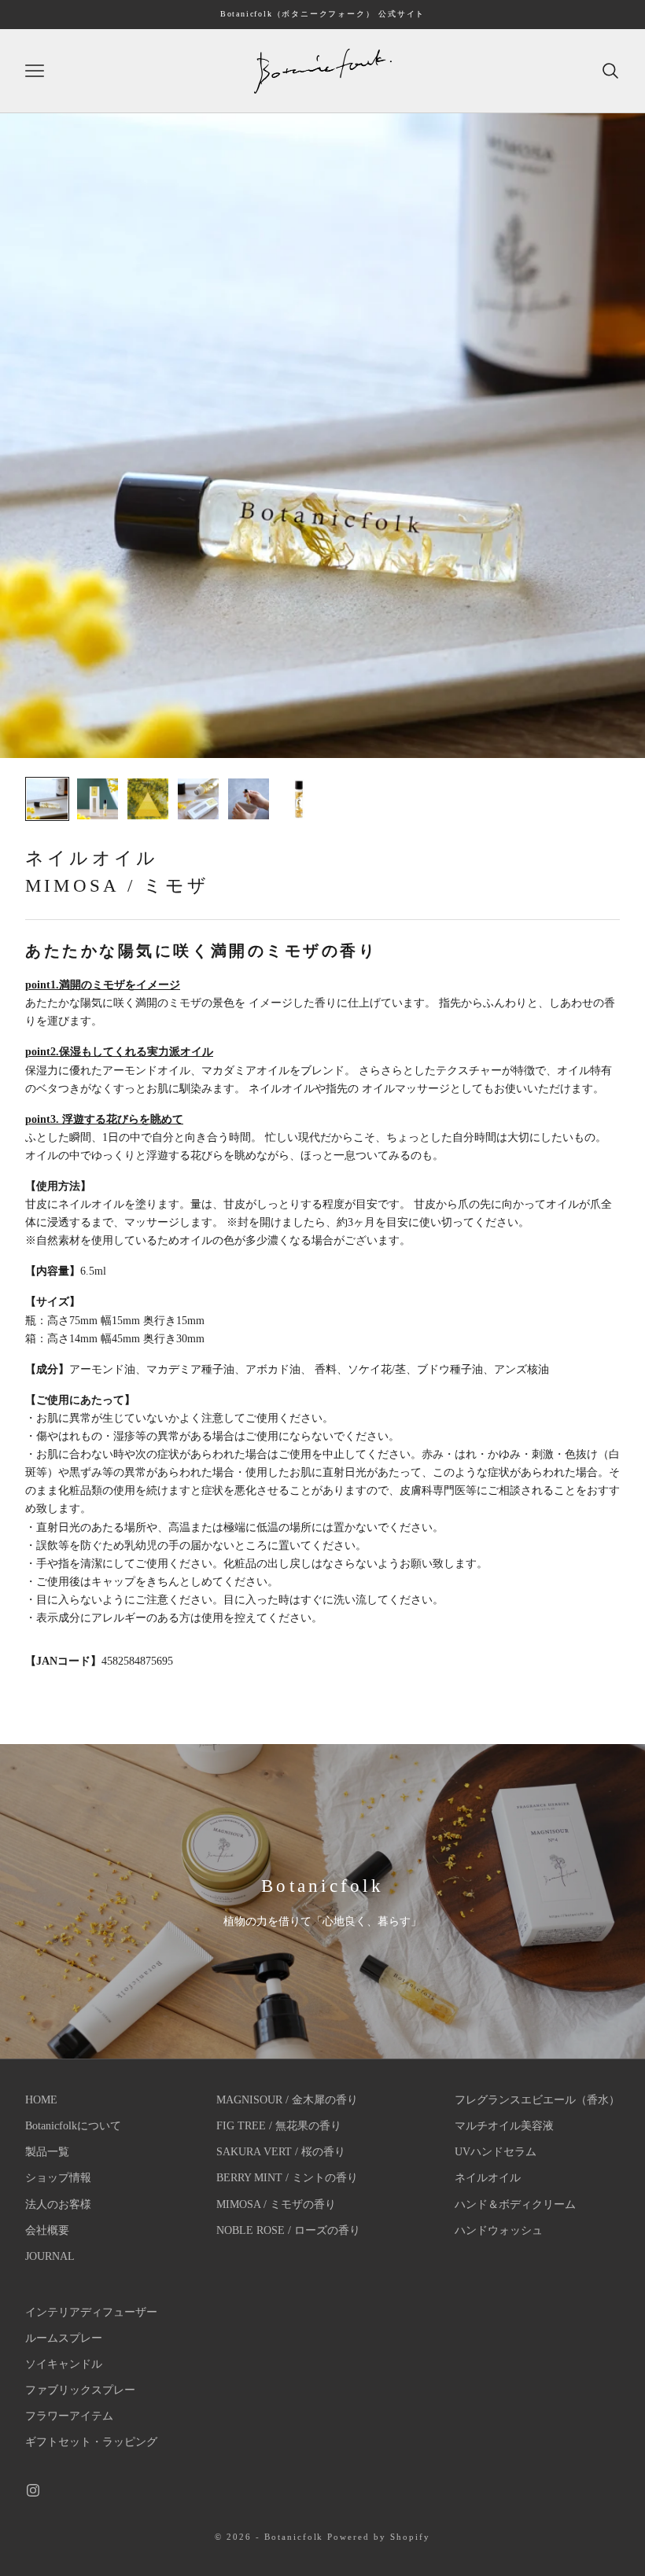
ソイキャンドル (64, 2364)
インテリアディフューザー (91, 2312)
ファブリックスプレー (80, 2390)
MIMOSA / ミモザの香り (276, 2204)
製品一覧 (47, 2152)
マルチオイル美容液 (504, 2126)
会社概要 (47, 2230)
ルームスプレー (64, 2338)
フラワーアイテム (69, 2416)
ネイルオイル (488, 2178)
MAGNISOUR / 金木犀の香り (287, 2100)
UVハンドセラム (496, 2152)
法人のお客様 (58, 2204)
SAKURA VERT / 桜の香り (281, 2152)
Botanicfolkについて (73, 2126)
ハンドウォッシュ (499, 2230)
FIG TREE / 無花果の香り (279, 2126)
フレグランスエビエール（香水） (537, 2100)
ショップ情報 (58, 2178)
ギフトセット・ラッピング (91, 2442)
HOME (41, 2100)
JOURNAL (50, 2256)
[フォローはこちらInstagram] (33, 2490)
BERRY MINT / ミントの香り (287, 2178)
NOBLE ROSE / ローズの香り (288, 2230)
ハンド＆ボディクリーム (515, 2204)
